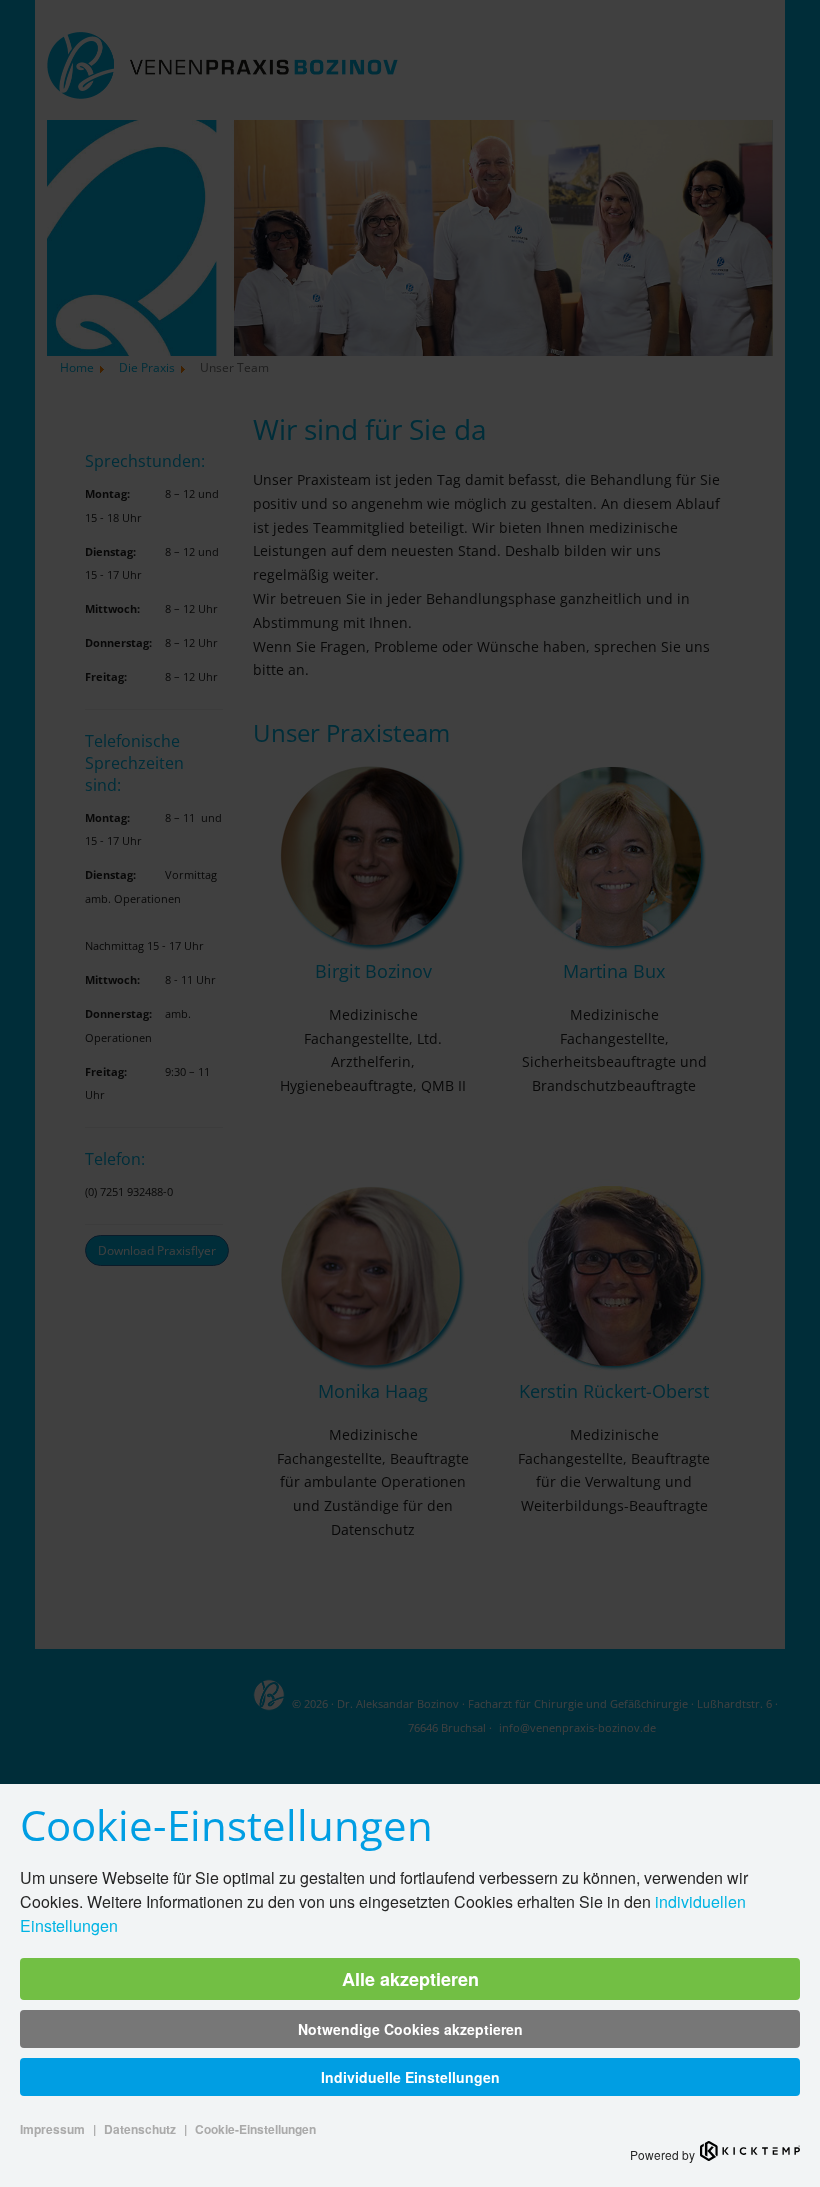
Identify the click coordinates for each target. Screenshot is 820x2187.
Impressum (52, 2129)
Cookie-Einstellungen (255, 2129)
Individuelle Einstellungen (410, 2077)
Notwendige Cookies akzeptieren (410, 2029)
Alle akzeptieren (410, 1979)
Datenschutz (140, 2129)
